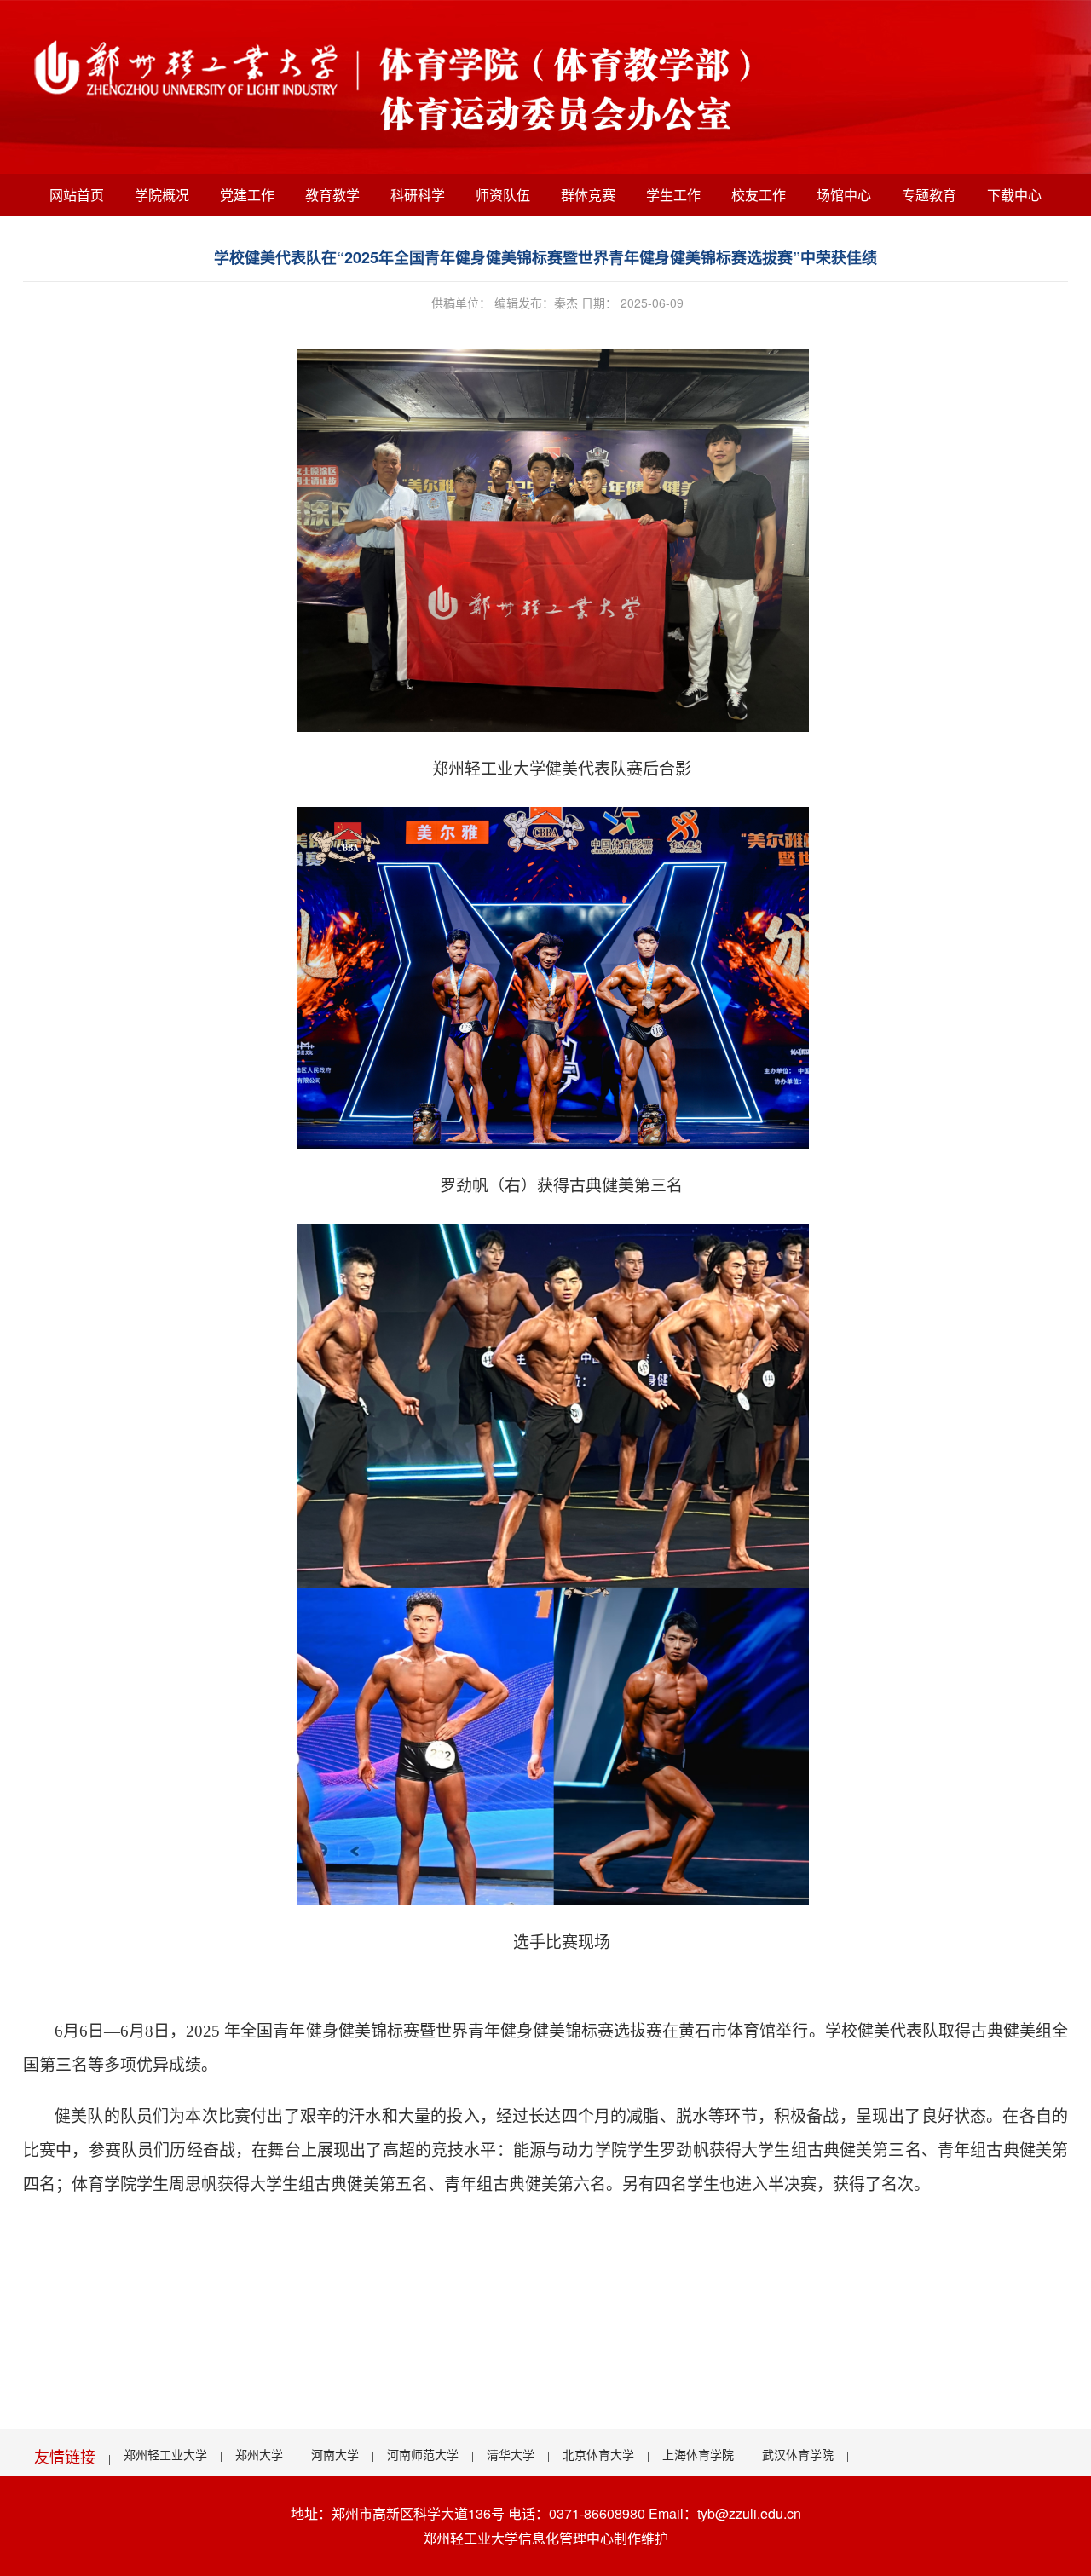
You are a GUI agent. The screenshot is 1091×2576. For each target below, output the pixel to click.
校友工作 (759, 195)
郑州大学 (259, 2454)
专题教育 (929, 195)
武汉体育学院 (798, 2454)
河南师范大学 (423, 2454)
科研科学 (418, 195)
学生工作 (673, 195)
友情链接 (65, 2456)
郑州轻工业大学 (165, 2454)
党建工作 (247, 195)
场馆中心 (844, 195)
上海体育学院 (698, 2454)
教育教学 (332, 195)
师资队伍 (503, 195)
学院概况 (162, 195)
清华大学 (511, 2454)
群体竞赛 (588, 195)
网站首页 (77, 195)
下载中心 (1014, 195)
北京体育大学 (598, 2454)
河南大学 (335, 2454)
